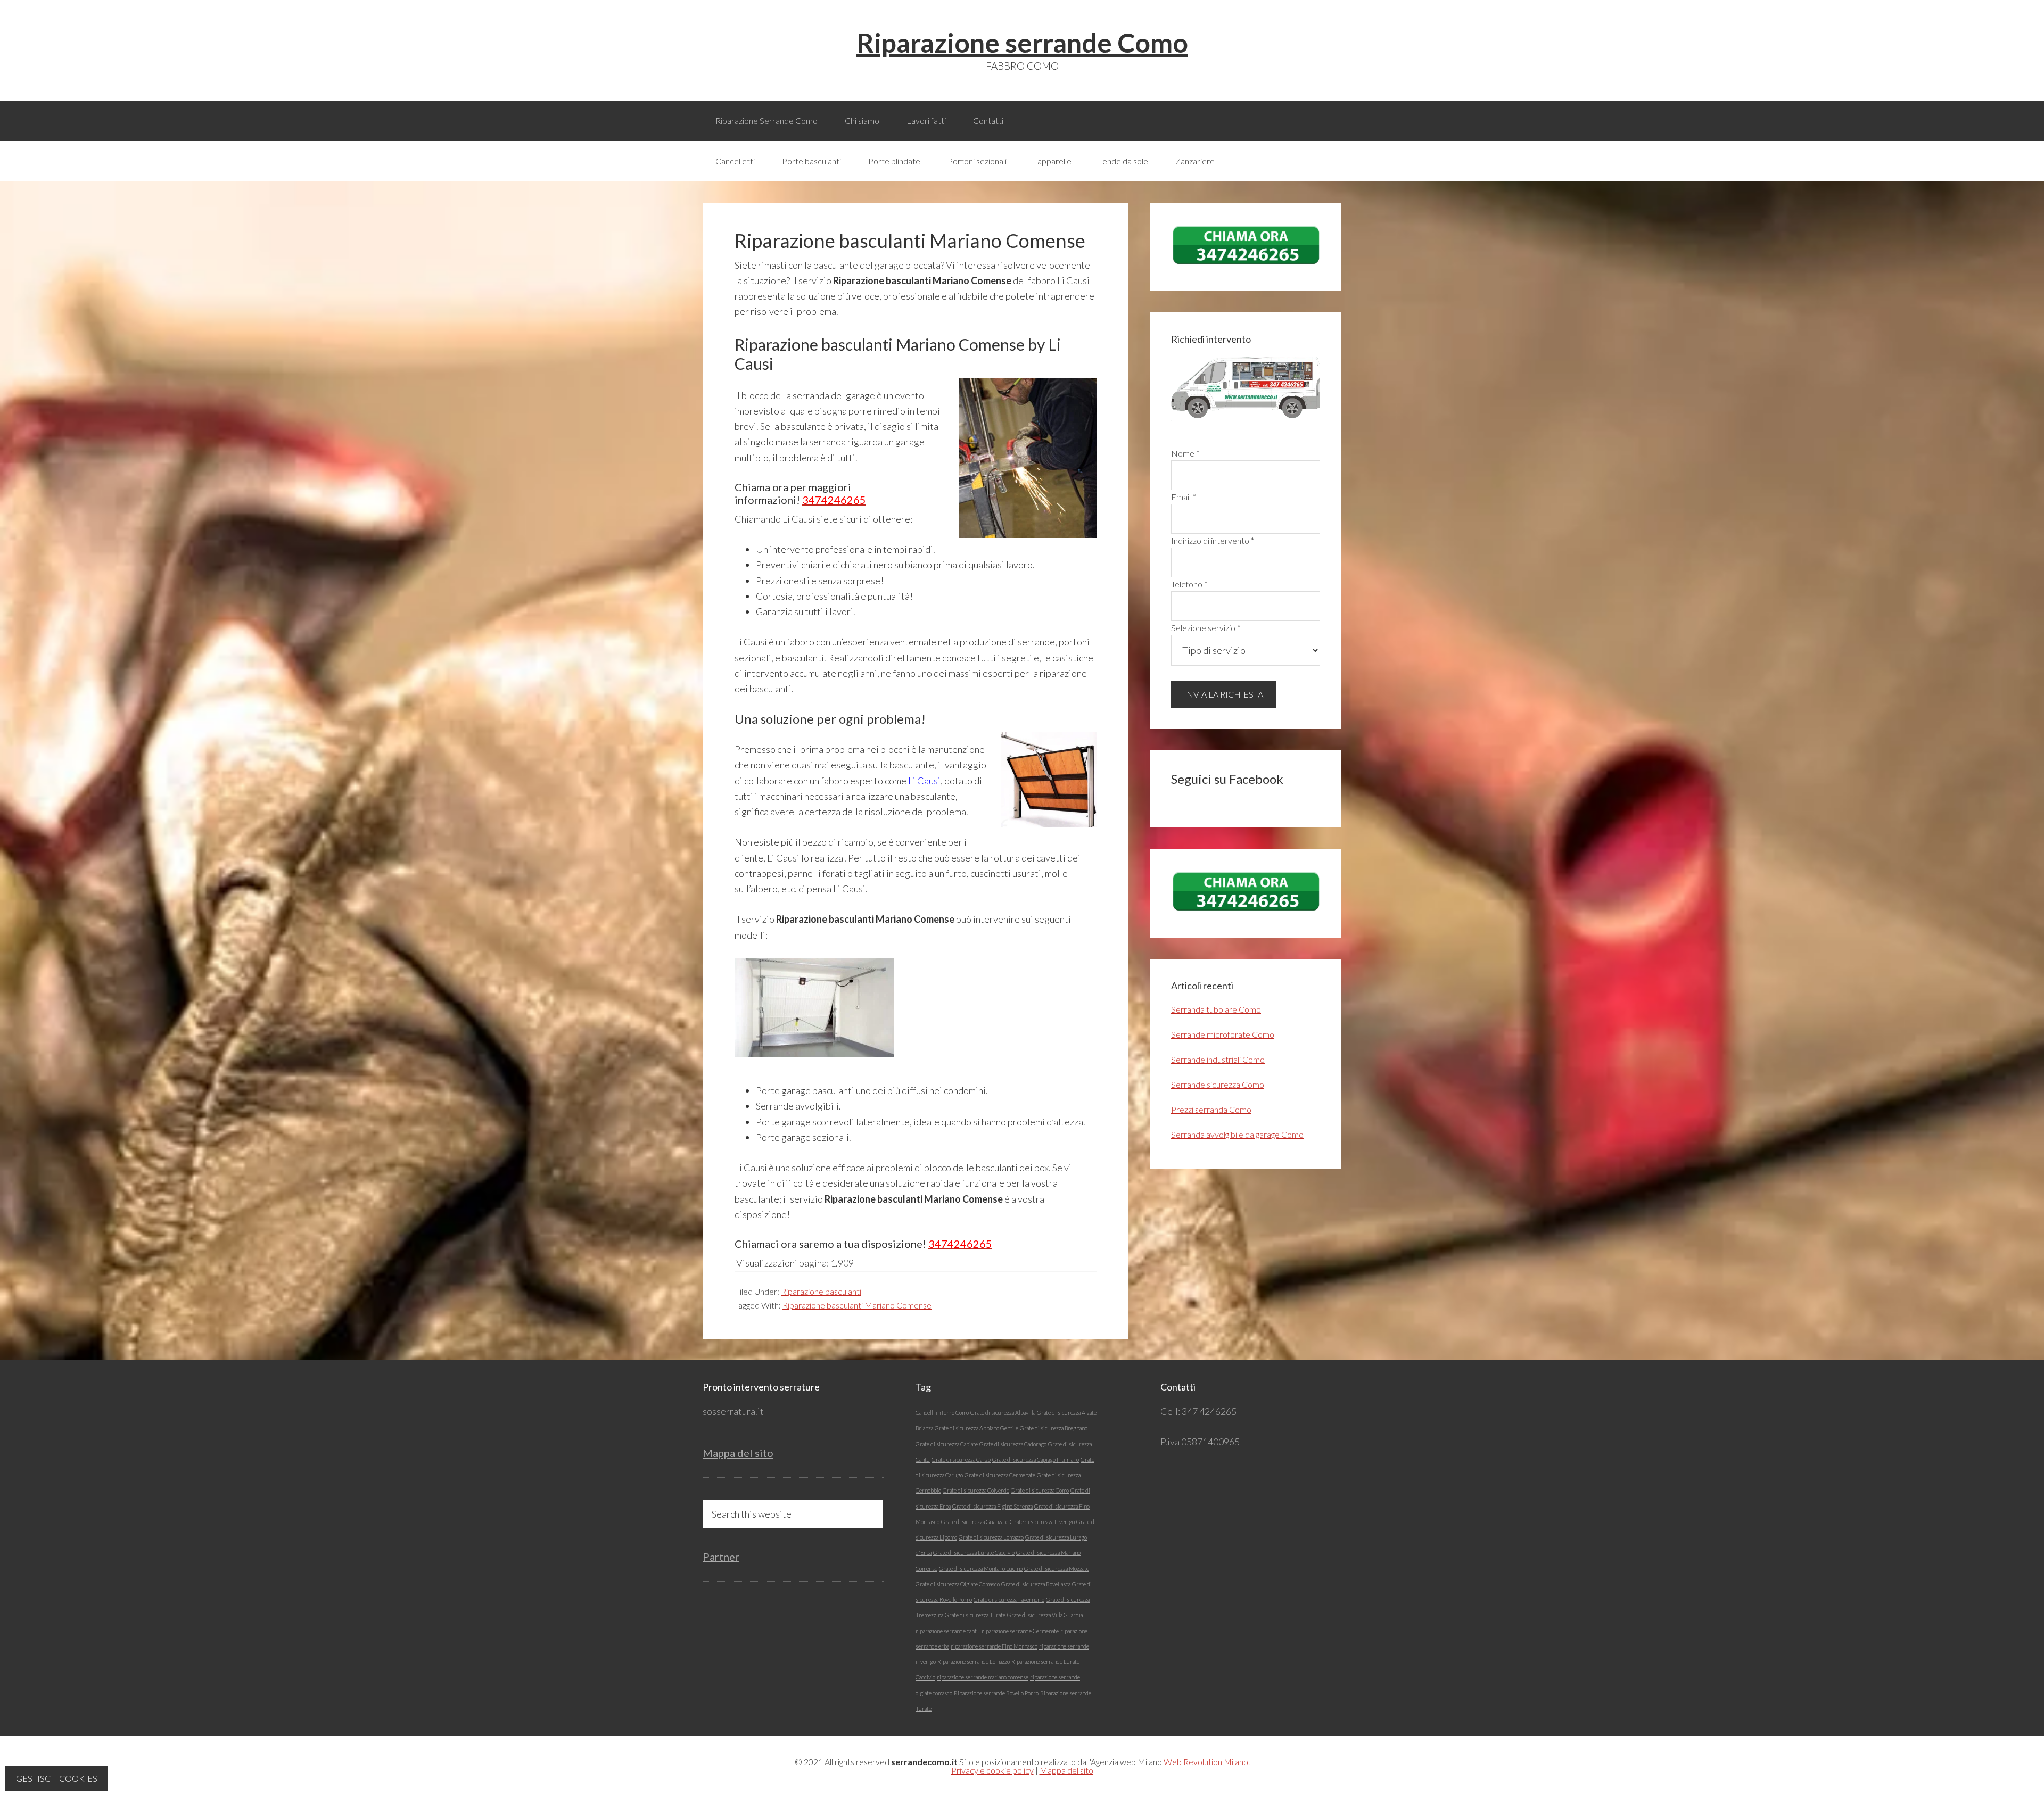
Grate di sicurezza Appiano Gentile (976, 1428)
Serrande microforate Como (1223, 1034)
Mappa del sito (738, 1453)
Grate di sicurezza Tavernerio (1009, 1599)
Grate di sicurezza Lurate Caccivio (974, 1553)
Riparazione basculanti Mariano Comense (857, 1305)
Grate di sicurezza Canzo (961, 1459)
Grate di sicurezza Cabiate (947, 1444)
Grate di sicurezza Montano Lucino (981, 1569)
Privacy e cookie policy (992, 1770)
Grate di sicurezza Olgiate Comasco (958, 1584)
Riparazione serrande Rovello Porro (996, 1693)
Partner (721, 1557)
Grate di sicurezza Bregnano (1054, 1428)
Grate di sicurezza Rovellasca (1036, 1584)
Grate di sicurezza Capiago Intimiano (1036, 1459)
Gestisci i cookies (57, 1778)
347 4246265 (1208, 1411)
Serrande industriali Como (1218, 1059)
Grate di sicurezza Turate (975, 1615)
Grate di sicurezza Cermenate (1000, 1475)
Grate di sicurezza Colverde (976, 1490)
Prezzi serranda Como (1211, 1109)
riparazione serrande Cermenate (1020, 1631)
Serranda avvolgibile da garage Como (1237, 1134)
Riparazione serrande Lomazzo (974, 1662)
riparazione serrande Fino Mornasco (994, 1646)
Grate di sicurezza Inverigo (1042, 1522)
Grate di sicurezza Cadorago (1013, 1444)
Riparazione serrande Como (1022, 43)
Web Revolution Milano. (1207, 1762)
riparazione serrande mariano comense (983, 1677)
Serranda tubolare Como (1216, 1009)
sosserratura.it (733, 1411)
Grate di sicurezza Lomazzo (991, 1537)
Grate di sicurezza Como (1040, 1490)
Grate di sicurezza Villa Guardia (1045, 1615)
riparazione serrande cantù (948, 1631)
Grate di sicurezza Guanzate (975, 1522)
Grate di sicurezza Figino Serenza (992, 1506)
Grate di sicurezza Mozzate (1057, 1569)
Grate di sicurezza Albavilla (1003, 1413)
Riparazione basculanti (821, 1291)
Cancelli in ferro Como (942, 1413)
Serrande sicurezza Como (1218, 1084)
